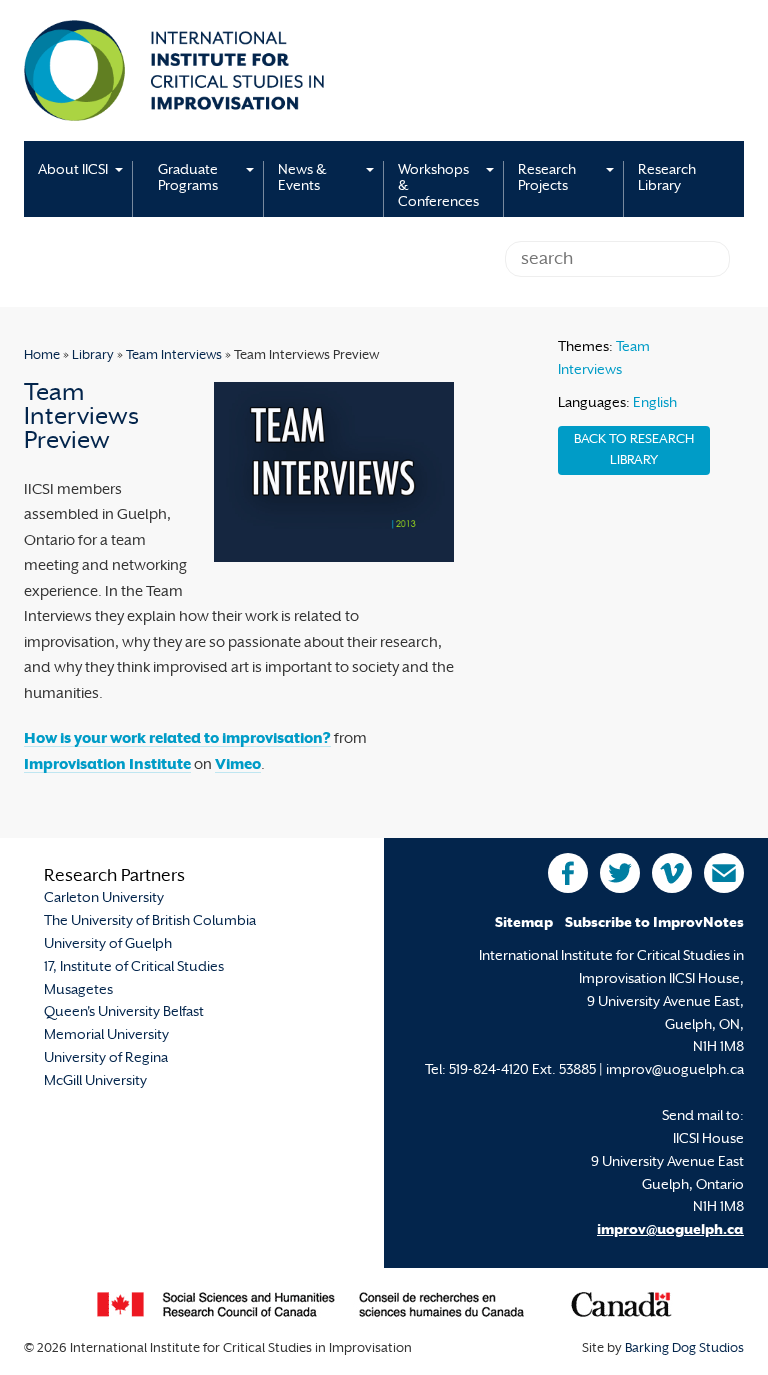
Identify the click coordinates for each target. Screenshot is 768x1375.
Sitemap (524, 923)
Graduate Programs (188, 178)
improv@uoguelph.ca (670, 1230)
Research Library (667, 178)
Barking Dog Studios (684, 1349)
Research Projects (547, 178)
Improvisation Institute (107, 765)
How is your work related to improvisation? (177, 739)
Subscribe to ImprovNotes (654, 923)
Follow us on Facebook (568, 873)
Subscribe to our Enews (724, 873)
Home (42, 356)
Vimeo (238, 765)
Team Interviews (174, 356)
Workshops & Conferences (438, 186)
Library (93, 356)
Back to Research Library (634, 450)
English (655, 403)
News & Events (302, 178)
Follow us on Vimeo (672, 873)
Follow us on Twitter (620, 873)
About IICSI (73, 170)
